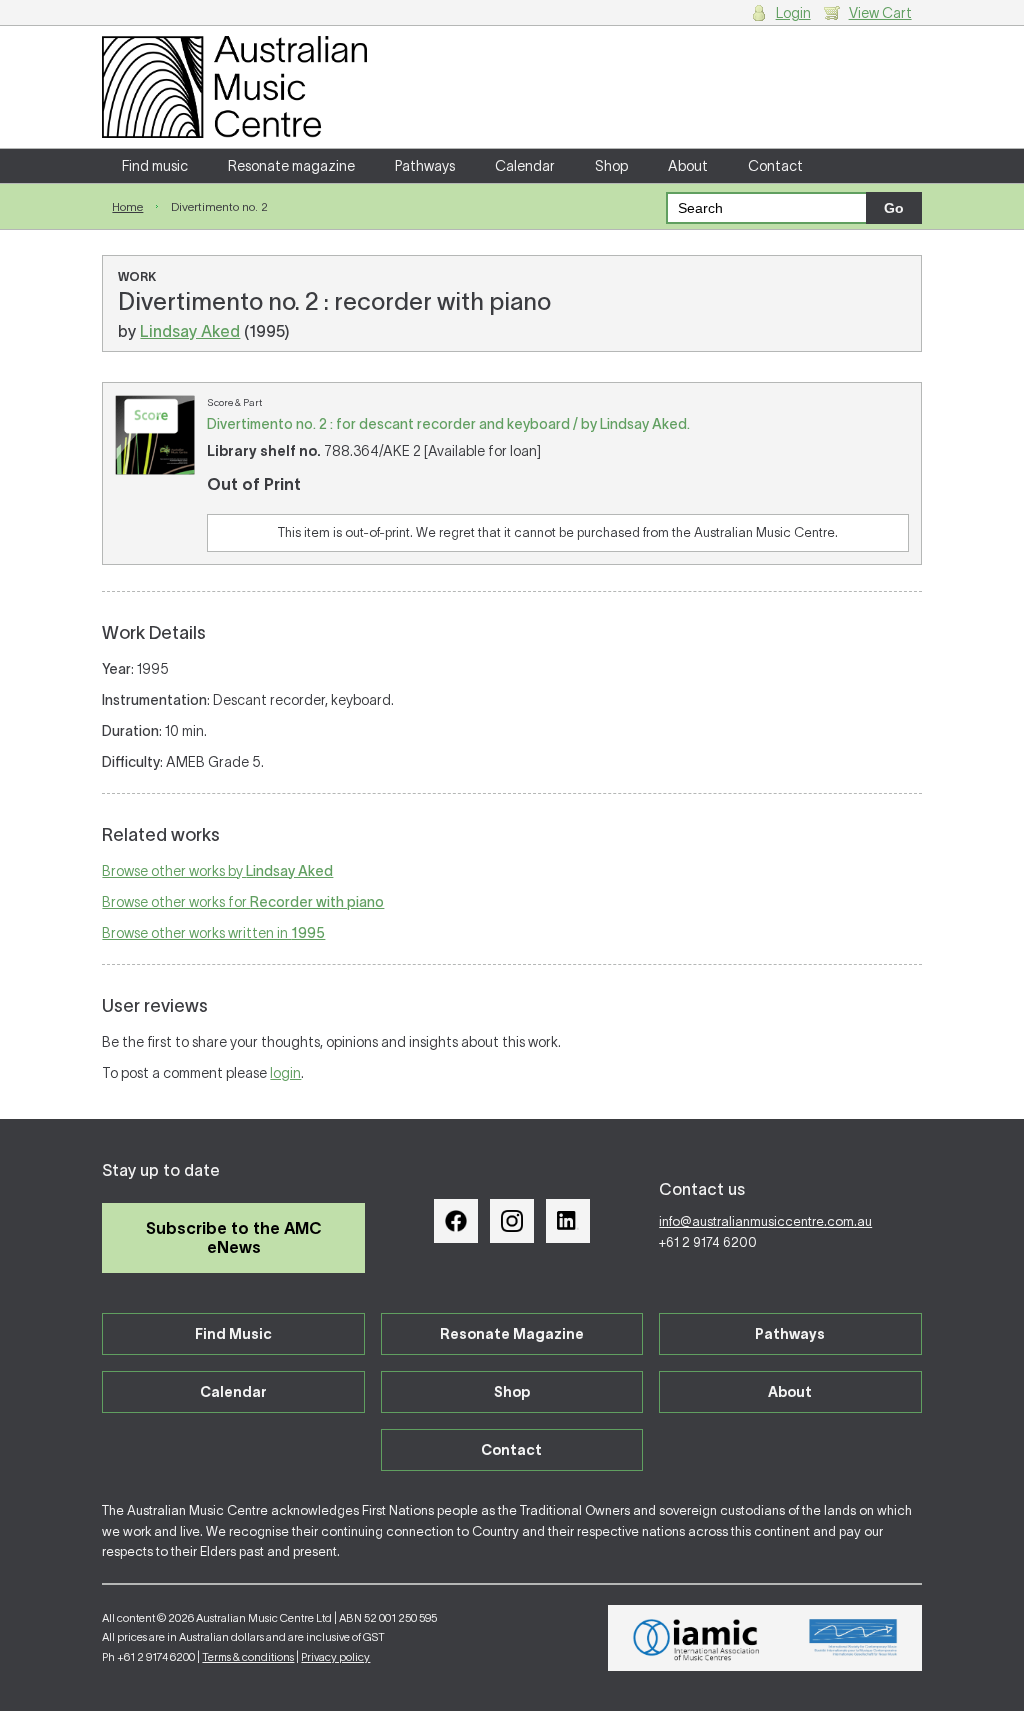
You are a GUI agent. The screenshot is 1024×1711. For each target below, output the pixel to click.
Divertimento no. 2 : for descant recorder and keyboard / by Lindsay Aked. (448, 424)
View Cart (880, 13)
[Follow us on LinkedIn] (568, 1221)
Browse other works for (243, 902)
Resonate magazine (291, 166)
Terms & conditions (248, 1657)
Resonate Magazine (512, 1334)
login (285, 1073)
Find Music (233, 1334)
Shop (611, 166)
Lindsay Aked (190, 331)
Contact (775, 166)
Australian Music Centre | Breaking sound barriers (234, 87)
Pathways (425, 166)
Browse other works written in (213, 933)
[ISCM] (853, 1638)
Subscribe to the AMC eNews (234, 1237)
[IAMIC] (696, 1638)
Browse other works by (217, 871)
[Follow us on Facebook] (456, 1221)
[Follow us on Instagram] (512, 1221)
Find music (155, 166)
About (688, 166)
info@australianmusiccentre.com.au (765, 1221)
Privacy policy (335, 1657)
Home (127, 206)
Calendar (525, 166)
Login (793, 13)
